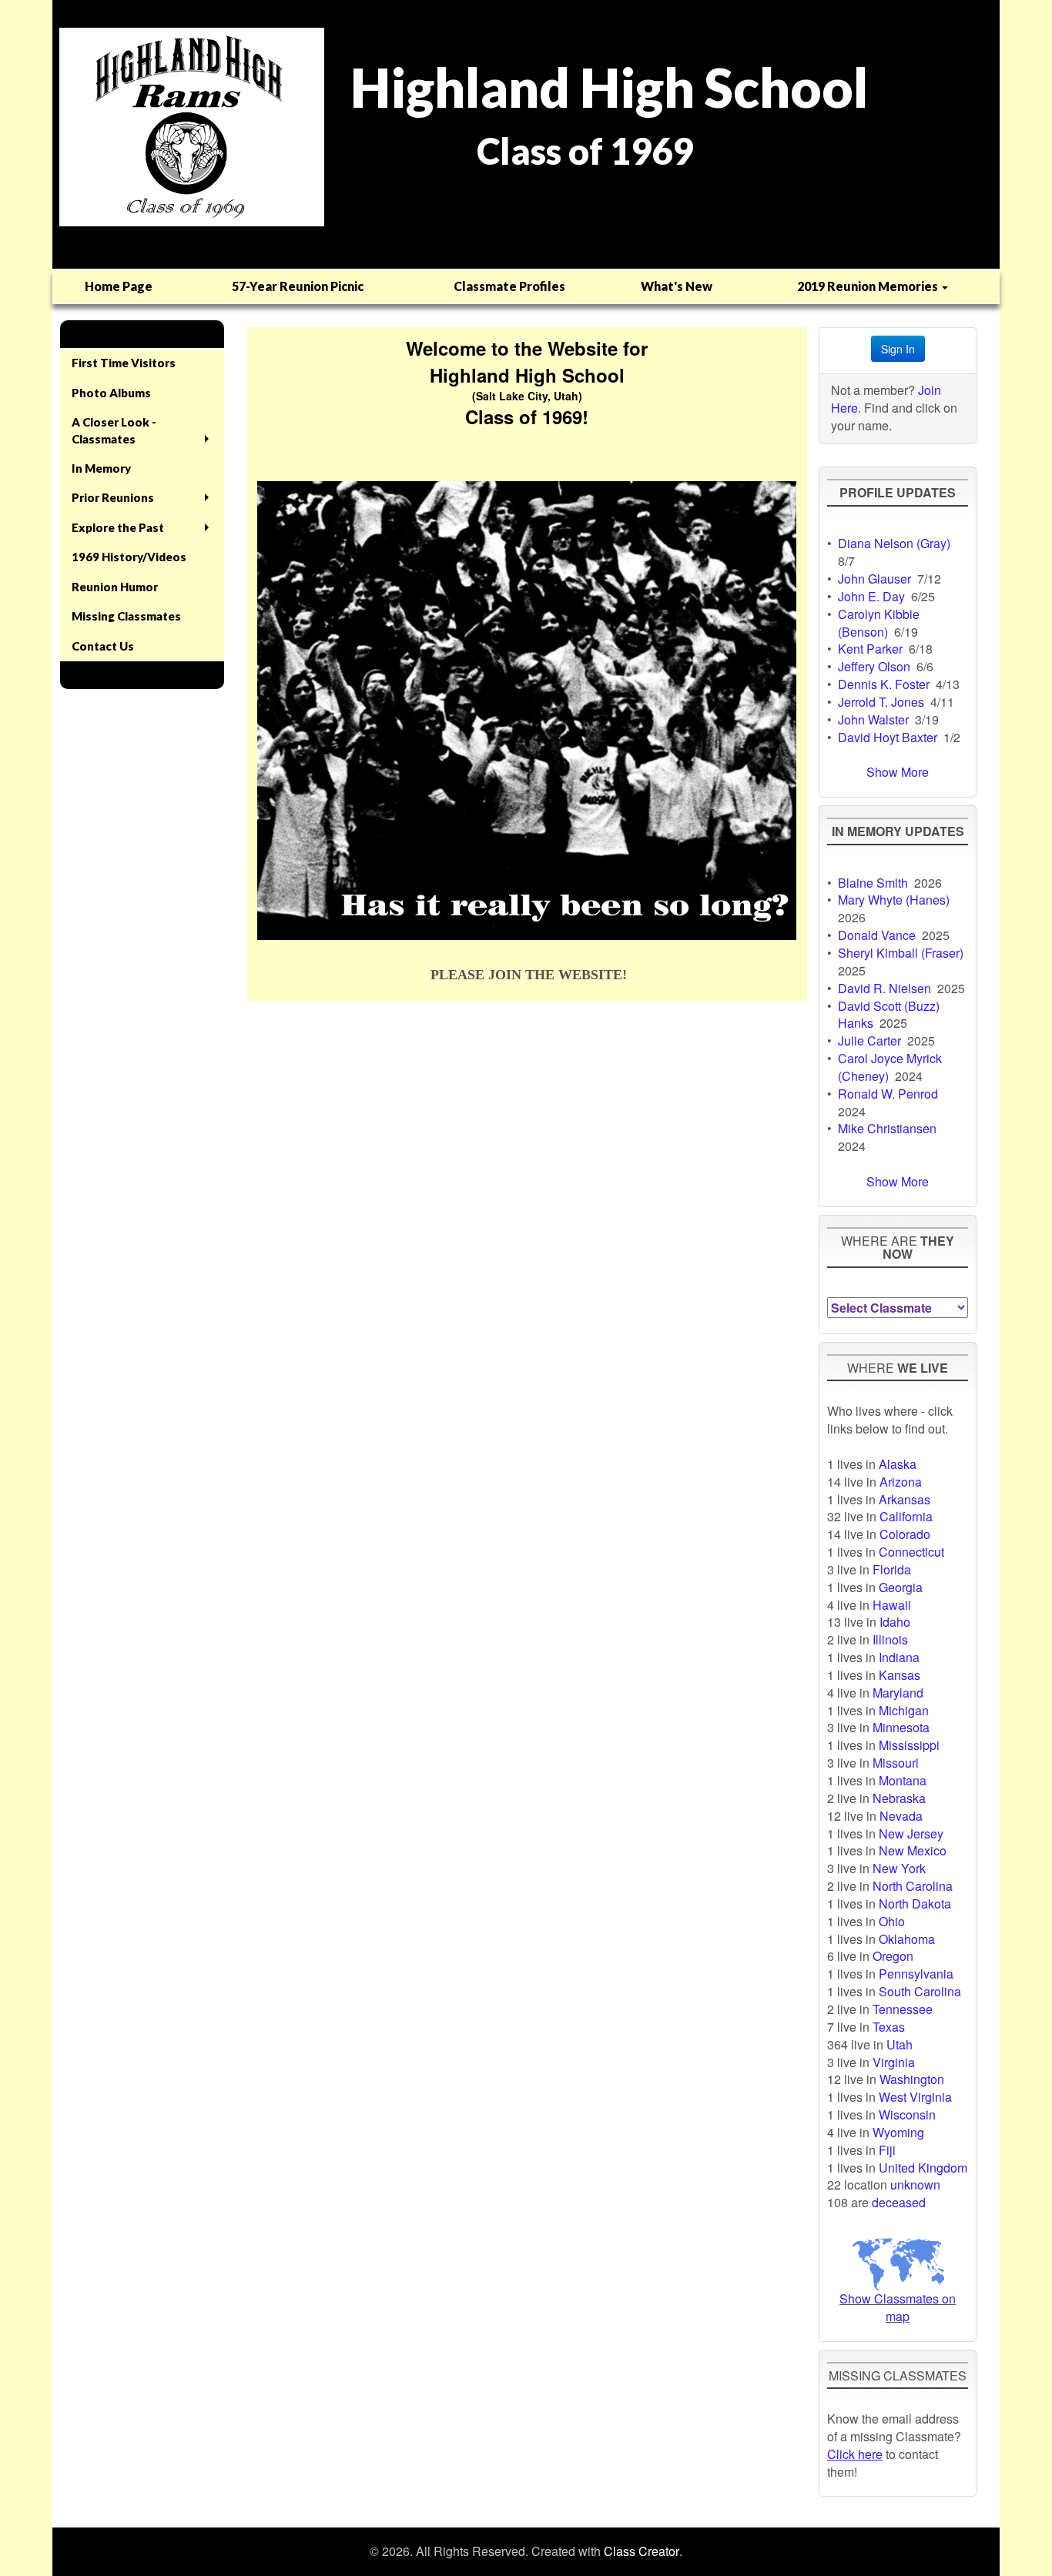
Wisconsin (907, 2114)
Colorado (905, 1534)
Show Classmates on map (898, 2307)
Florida (892, 1569)
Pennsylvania (916, 1974)
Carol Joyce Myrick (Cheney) (890, 1067)
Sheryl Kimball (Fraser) (901, 953)
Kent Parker (870, 649)
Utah (900, 2044)
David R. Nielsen (884, 988)
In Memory (101, 468)
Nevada (901, 1816)
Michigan (904, 1710)
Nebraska (899, 1798)
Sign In (898, 349)
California (906, 1516)
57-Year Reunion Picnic (298, 286)
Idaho (895, 1622)
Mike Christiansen (887, 1128)
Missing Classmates (126, 616)
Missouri (896, 1763)
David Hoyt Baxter (888, 737)
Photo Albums (111, 393)
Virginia (894, 2062)
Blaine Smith (873, 883)
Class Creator (642, 2551)
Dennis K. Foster (884, 684)
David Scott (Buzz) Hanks (889, 1015)
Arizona (901, 1482)
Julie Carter (869, 1040)
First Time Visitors (124, 363)
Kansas (900, 1675)
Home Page (119, 286)
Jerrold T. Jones (881, 702)
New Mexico (913, 1850)
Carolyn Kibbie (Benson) (879, 623)
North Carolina (913, 1886)
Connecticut (911, 1552)
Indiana (899, 1657)
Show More (898, 772)
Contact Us (103, 646)
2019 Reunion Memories (869, 286)
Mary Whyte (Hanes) (894, 900)
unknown (915, 2185)
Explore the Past (118, 527)
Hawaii (892, 1605)
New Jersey (911, 1833)
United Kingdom (923, 2168)
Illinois (890, 1639)
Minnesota (901, 1727)
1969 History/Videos (129, 557)
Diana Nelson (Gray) (894, 543)
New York (899, 1868)
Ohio (892, 1921)
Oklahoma (907, 1939)
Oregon (893, 1956)
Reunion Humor (115, 587)
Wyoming (898, 2132)
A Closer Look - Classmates (114, 430)
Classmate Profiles (509, 286)
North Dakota (915, 1904)
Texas (889, 2027)
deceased (899, 2202)
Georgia (901, 1587)
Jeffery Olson (874, 666)
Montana (903, 1780)
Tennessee (903, 2009)
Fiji (887, 2150)
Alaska (898, 1464)
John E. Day (871, 596)
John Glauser (874, 579)
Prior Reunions (113, 497)
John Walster (873, 719)
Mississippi (909, 1745)
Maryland (898, 1693)
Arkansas (905, 1499)
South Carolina (920, 1991)
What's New (677, 286)
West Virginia (915, 2097)
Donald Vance (877, 935)
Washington (912, 2079)
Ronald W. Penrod (888, 1094)
